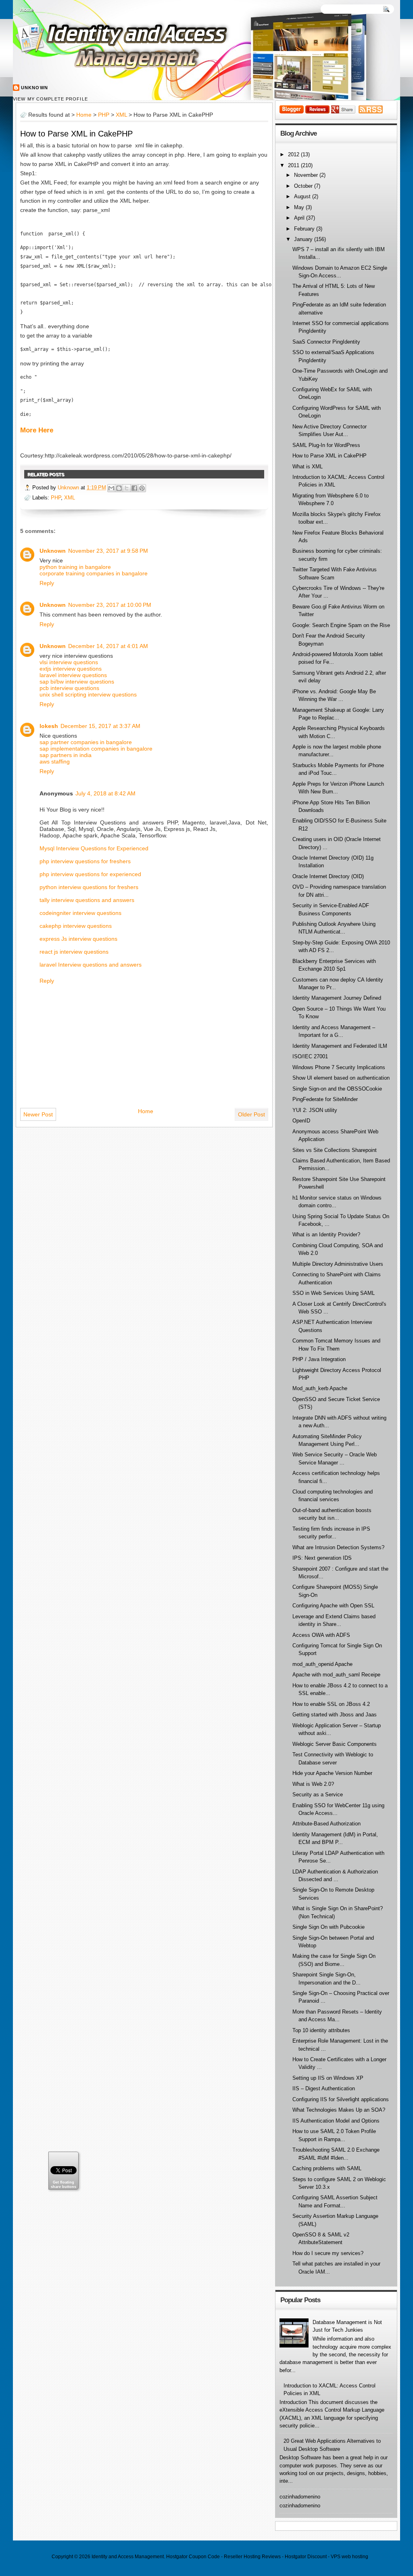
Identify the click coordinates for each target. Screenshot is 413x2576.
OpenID (301, 1121)
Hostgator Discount (306, 2557)
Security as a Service (318, 1795)
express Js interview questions (78, 939)
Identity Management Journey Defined (337, 998)
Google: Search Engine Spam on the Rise (341, 625)
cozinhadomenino (300, 2497)
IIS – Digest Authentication (324, 2088)
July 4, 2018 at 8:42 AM (105, 793)
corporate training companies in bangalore (94, 573)
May (300, 207)
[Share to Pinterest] (142, 488)
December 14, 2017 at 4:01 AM (108, 646)
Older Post (251, 1114)
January (304, 239)
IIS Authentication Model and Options (336, 2121)
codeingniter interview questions (80, 913)
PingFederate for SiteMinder (325, 1099)
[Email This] (111, 488)
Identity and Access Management (128, 2557)
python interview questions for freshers (89, 887)
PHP (104, 115)
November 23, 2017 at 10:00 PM (110, 605)
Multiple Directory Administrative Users (338, 1264)
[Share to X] (127, 488)
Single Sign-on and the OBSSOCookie (337, 1089)
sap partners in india (66, 755)
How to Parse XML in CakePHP (76, 134)
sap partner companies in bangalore (86, 742)
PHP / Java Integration (319, 1359)
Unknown (34, 88)
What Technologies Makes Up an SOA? (339, 2110)
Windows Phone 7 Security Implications (339, 1067)
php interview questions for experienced (90, 874)
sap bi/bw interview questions (77, 682)
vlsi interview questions (69, 662)
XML (121, 115)
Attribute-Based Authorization (326, 1824)
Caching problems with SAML (327, 2168)
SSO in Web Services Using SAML (334, 1293)
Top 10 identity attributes (321, 2030)
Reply (47, 583)
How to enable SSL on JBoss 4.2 (331, 1704)
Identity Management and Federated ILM (340, 1046)
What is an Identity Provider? (326, 1235)
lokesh (49, 726)
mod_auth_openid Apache (322, 1664)
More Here (37, 430)
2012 (294, 154)
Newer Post (38, 1114)
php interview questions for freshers (85, 861)
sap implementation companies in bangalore (96, 749)
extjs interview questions (71, 669)
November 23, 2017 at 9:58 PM (108, 551)
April (300, 218)
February (305, 229)
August (303, 196)
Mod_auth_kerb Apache (320, 1388)
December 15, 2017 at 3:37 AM (100, 726)
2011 (294, 165)
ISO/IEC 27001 (310, 1056)
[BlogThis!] (119, 488)
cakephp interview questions (76, 926)
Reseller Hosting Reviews (252, 2557)
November (307, 175)
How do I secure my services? (328, 2253)
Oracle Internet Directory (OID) (328, 876)
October (304, 186)
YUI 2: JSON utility (315, 1110)
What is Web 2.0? (313, 1784)
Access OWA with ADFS (321, 1635)
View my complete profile (50, 99)
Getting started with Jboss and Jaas (335, 1715)
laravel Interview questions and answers (91, 965)
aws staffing (55, 761)
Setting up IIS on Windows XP (328, 2078)
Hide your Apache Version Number (332, 1773)
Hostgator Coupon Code (193, 2557)
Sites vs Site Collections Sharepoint (335, 1150)
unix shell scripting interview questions (88, 694)
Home (27, 10)
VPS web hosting (349, 2557)
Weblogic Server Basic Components (335, 1744)
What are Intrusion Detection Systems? (338, 1547)
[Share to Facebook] (134, 488)
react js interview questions (74, 952)
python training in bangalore (75, 567)
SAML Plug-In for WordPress (326, 445)
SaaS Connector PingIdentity (326, 342)
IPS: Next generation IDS (322, 1558)
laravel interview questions (73, 675)
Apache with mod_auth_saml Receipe (336, 1675)
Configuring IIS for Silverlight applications (341, 2099)
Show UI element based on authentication (341, 1078)
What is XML (308, 467)
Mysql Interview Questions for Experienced (94, 848)
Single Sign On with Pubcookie (329, 1927)
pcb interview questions (69, 688)
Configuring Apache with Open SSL (333, 1606)
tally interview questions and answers (87, 900)
